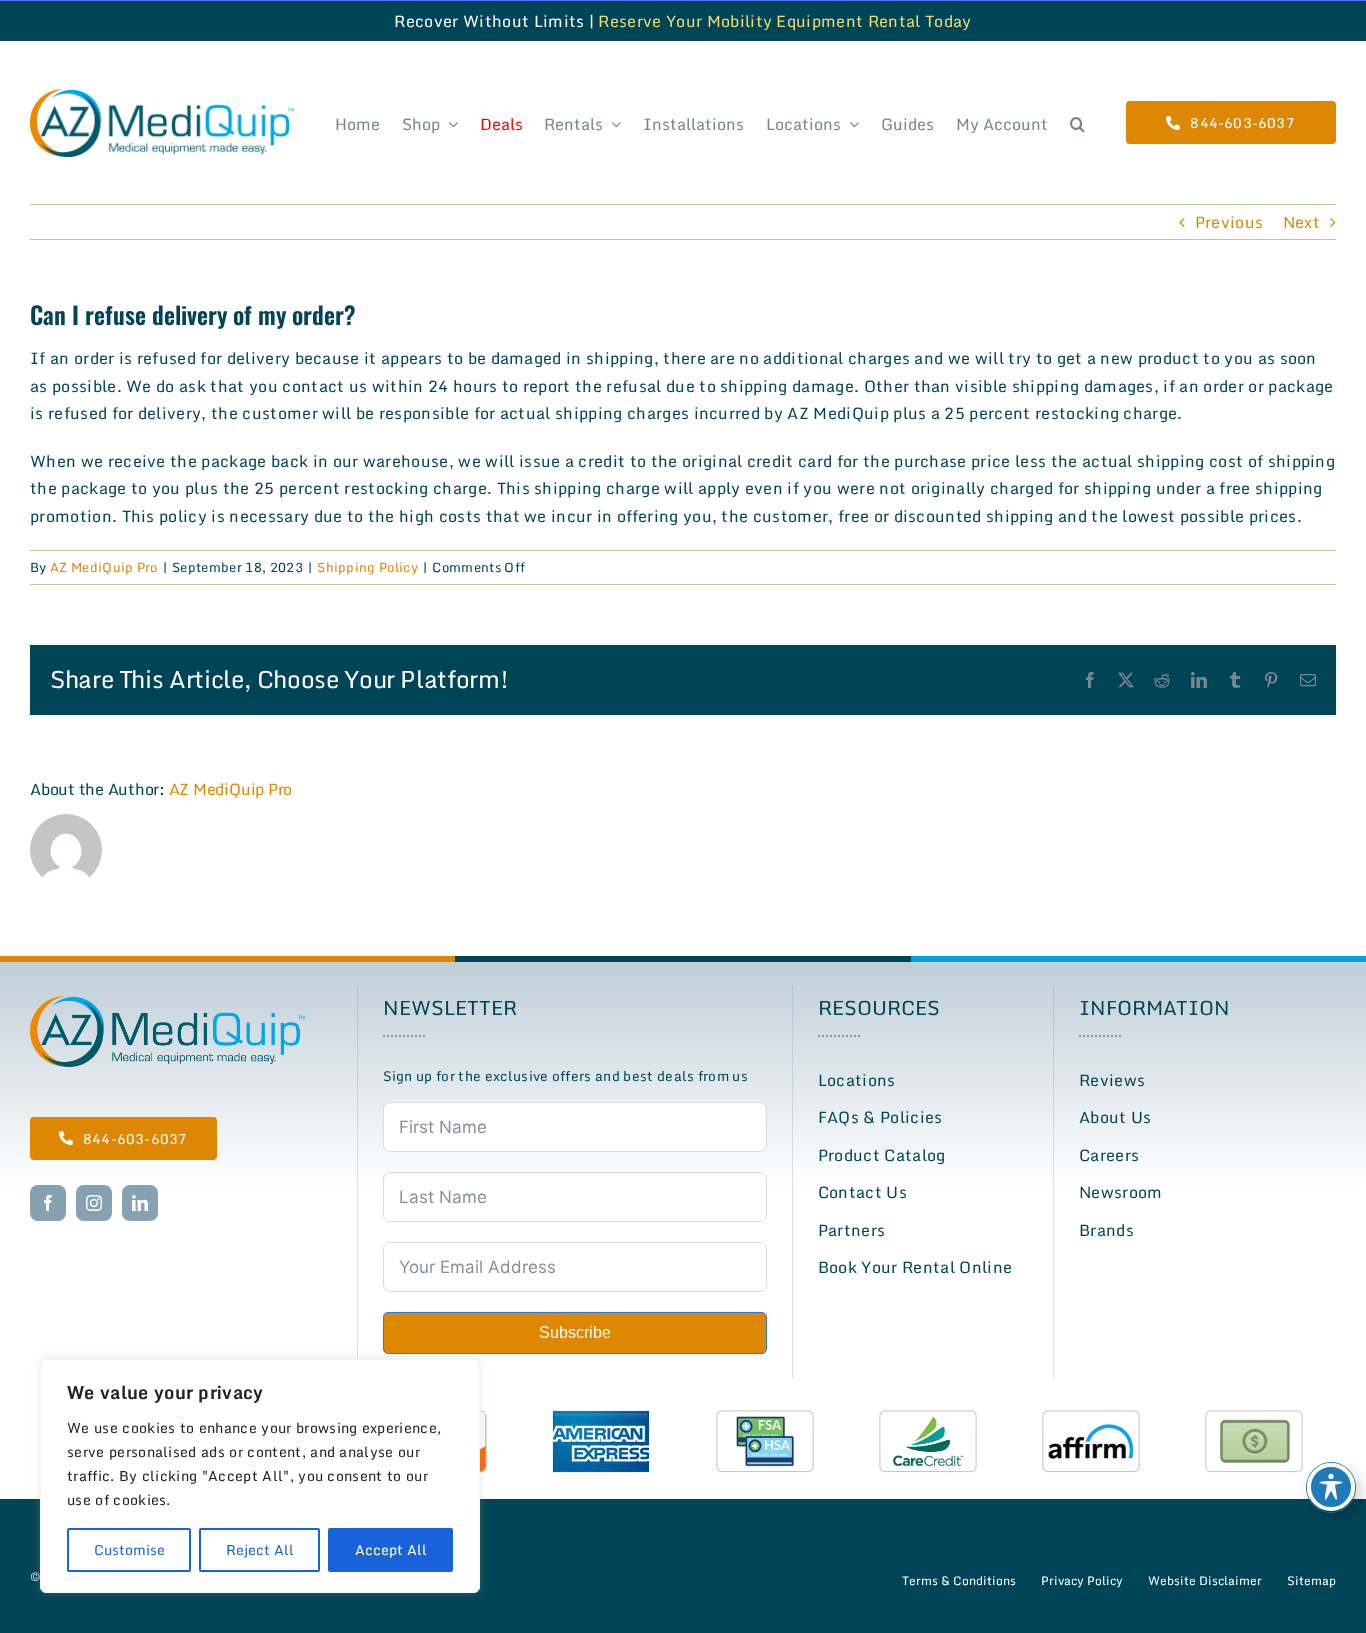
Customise (129, 1549)
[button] (1077, 122)
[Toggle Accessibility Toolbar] (1331, 1487)
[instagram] (94, 1203)
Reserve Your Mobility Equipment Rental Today (784, 21)
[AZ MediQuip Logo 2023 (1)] (167, 1004)
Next (1301, 222)
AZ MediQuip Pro (104, 567)
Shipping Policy (367, 567)
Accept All (391, 1549)
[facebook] (48, 1203)
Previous (1229, 222)
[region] (260, 1476)
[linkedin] (140, 1203)
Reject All (260, 1549)
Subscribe (575, 1332)
